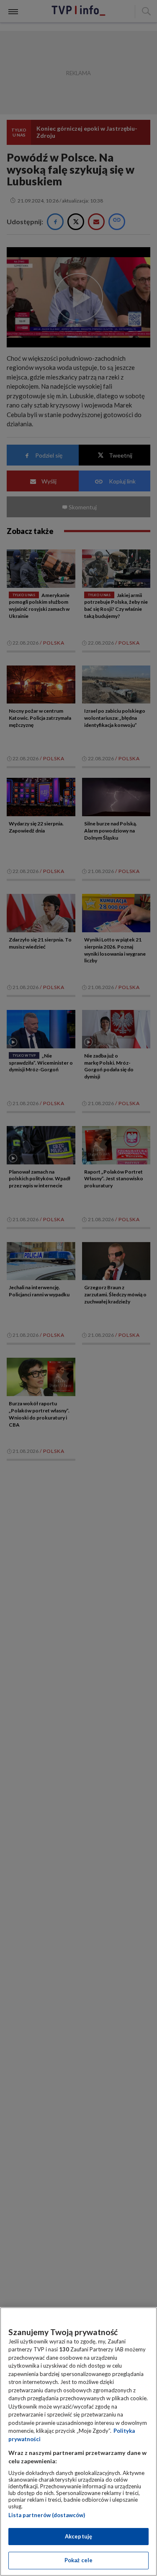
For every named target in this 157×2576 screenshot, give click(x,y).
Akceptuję (78, 2536)
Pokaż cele (78, 2560)
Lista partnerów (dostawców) (47, 2515)
